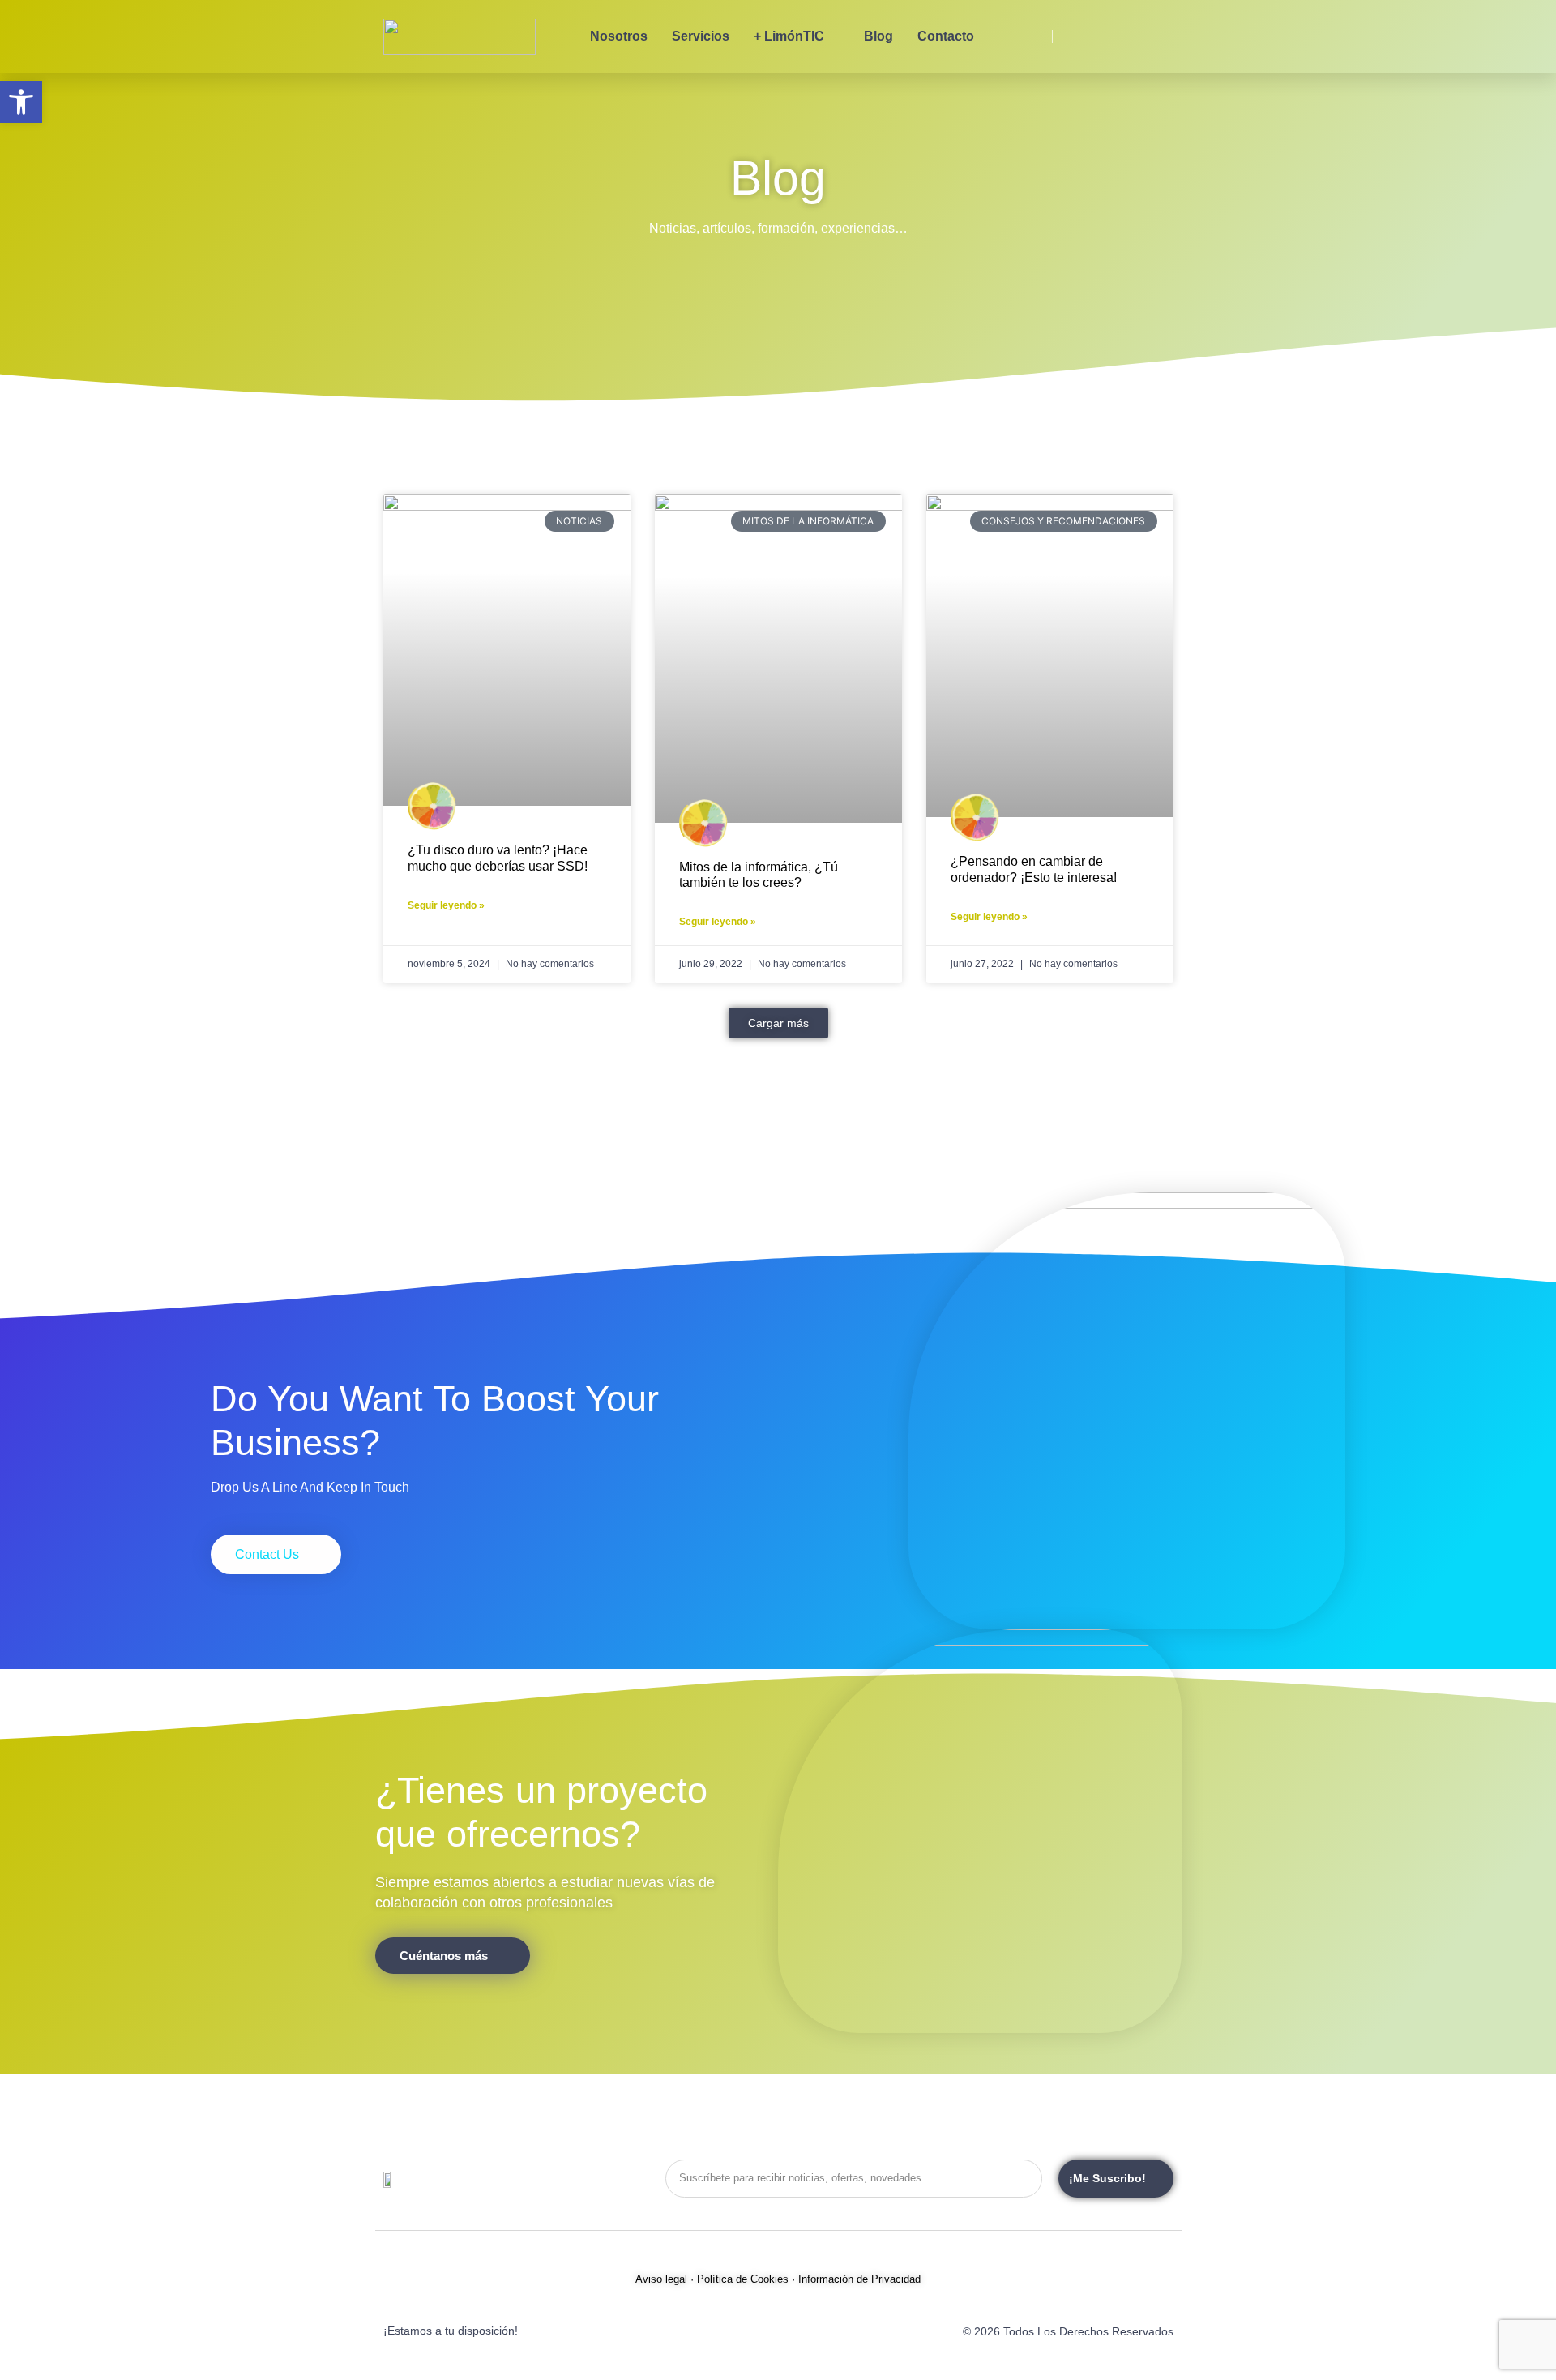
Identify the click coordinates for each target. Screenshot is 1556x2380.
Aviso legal (661, 2279)
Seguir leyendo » (446, 905)
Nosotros (619, 36)
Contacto (946, 36)
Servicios (701, 36)
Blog (878, 36)
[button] (778, 1023)
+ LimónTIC (789, 36)
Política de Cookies (743, 2279)
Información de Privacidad (859, 2279)
